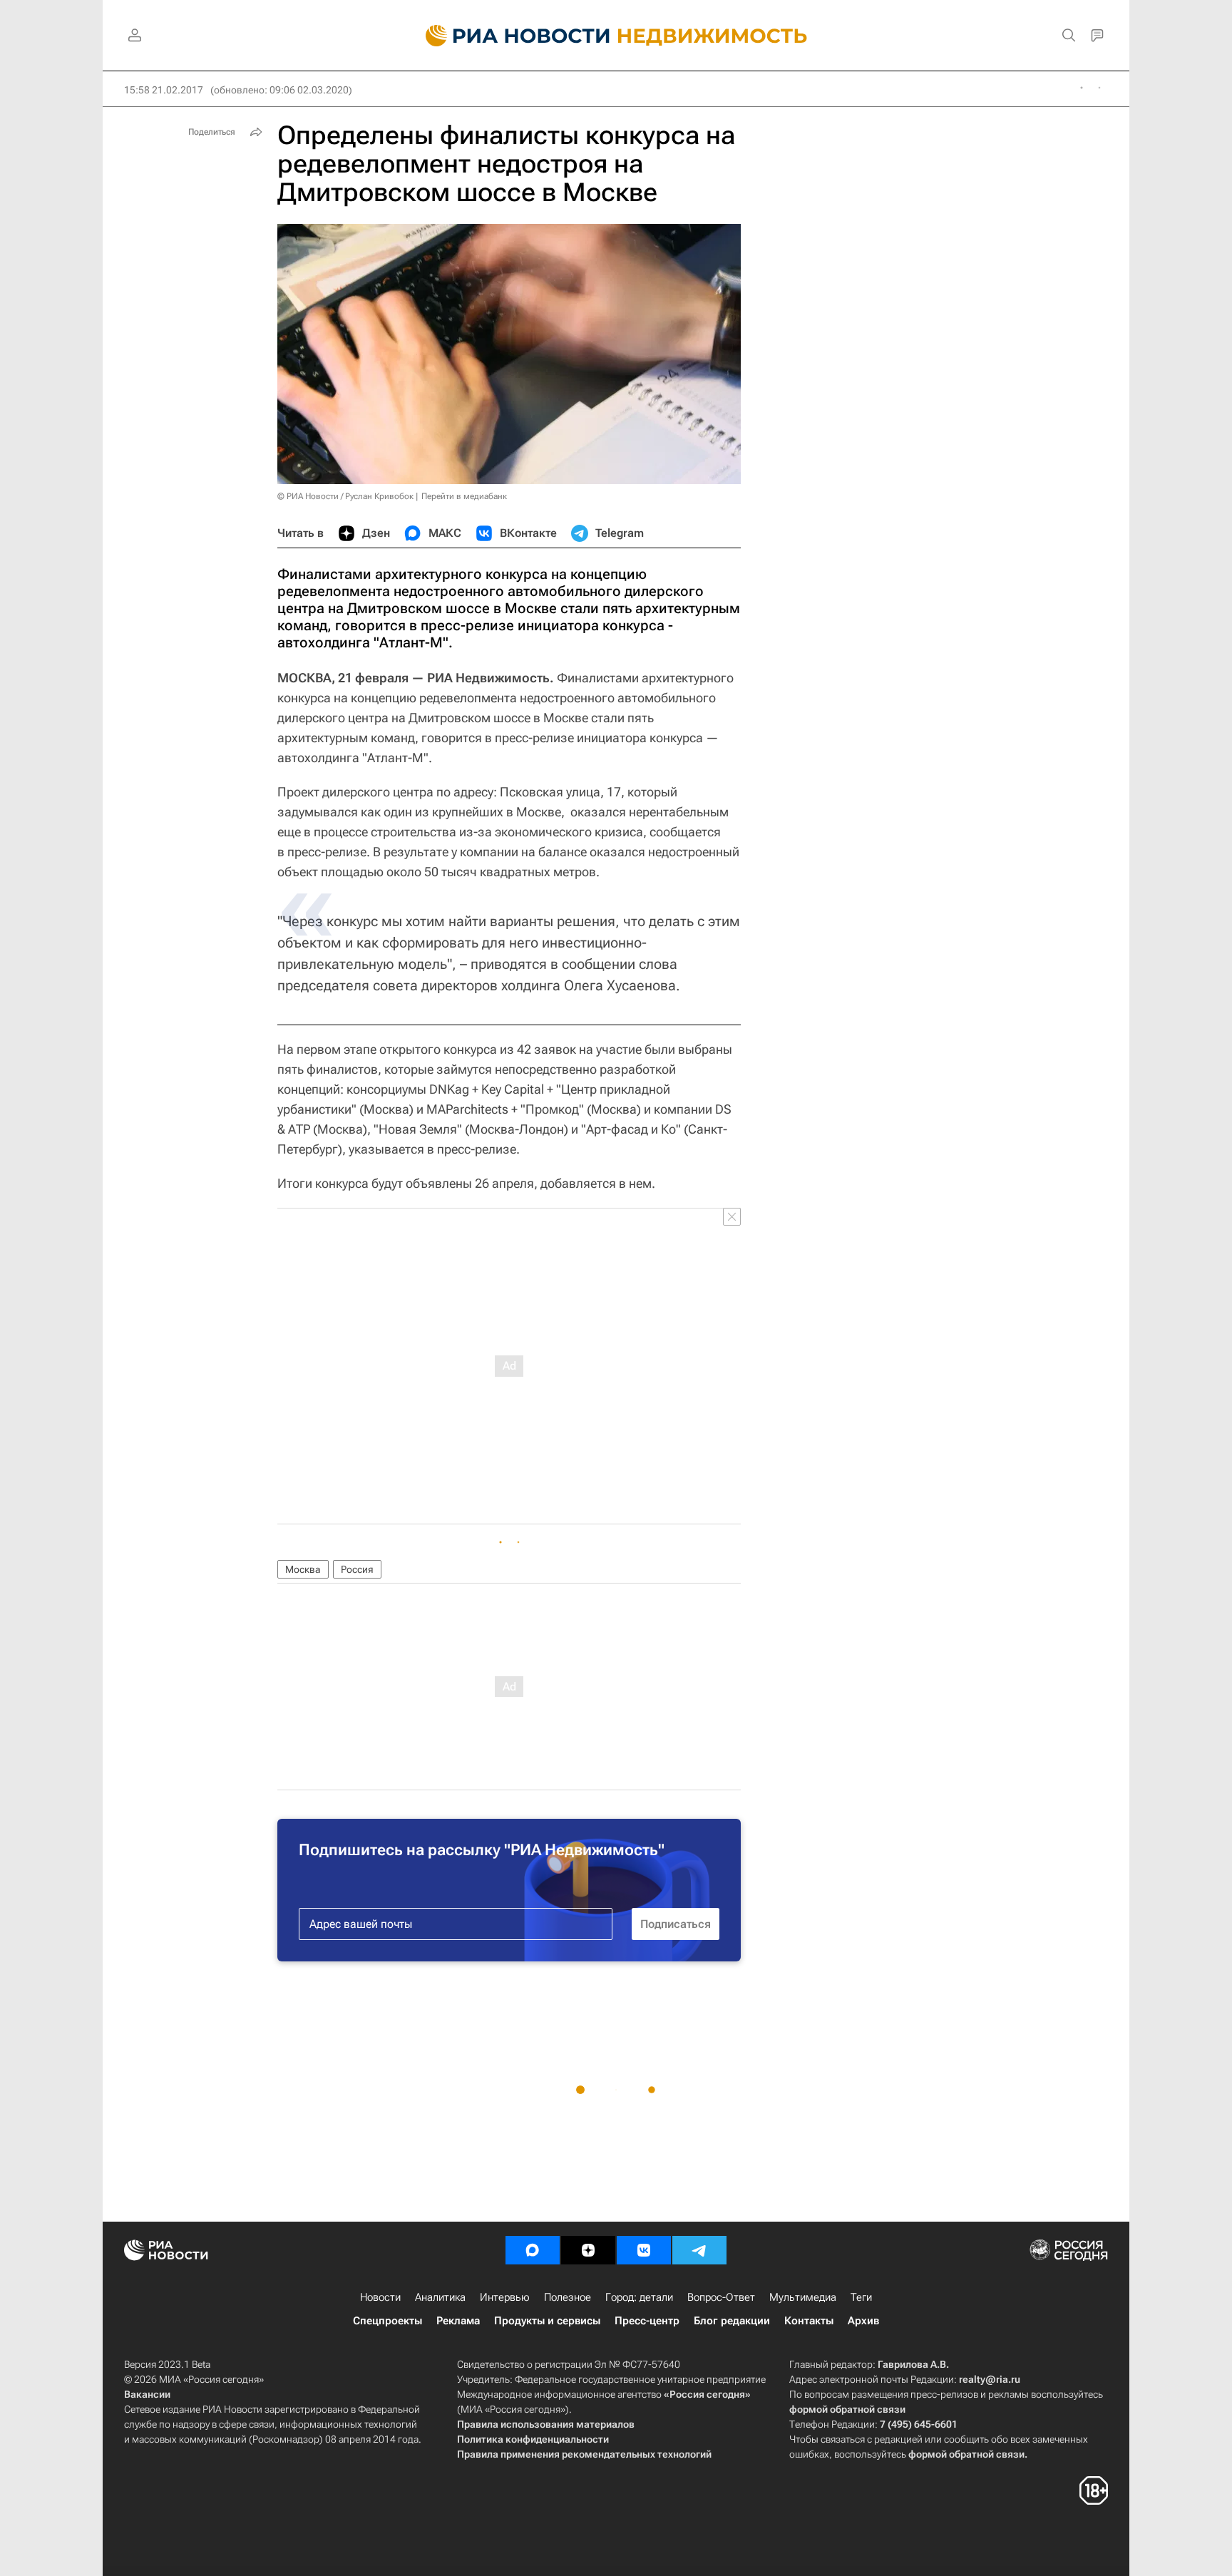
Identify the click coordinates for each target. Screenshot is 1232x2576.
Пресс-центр (647, 2321)
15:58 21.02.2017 (164, 90)
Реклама (458, 2321)
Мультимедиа (803, 2297)
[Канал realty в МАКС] (533, 2250)
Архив (863, 2321)
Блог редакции (732, 2321)
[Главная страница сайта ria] (509, 36)
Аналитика (440, 2297)
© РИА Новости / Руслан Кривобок (345, 496)
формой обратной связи (847, 2409)
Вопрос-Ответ (721, 2297)
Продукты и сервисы (547, 2321)
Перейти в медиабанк (464, 496)
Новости (380, 2297)
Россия (357, 1569)
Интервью (505, 2297)
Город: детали (639, 2297)
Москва (303, 1569)
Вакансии (147, 2394)
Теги (861, 2297)
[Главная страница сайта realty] (616, 36)
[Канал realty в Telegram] (699, 2250)
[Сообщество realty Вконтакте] (644, 2250)
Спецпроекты (387, 2321)
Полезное (568, 2297)
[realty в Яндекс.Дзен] (588, 2250)
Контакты (809, 2321)
